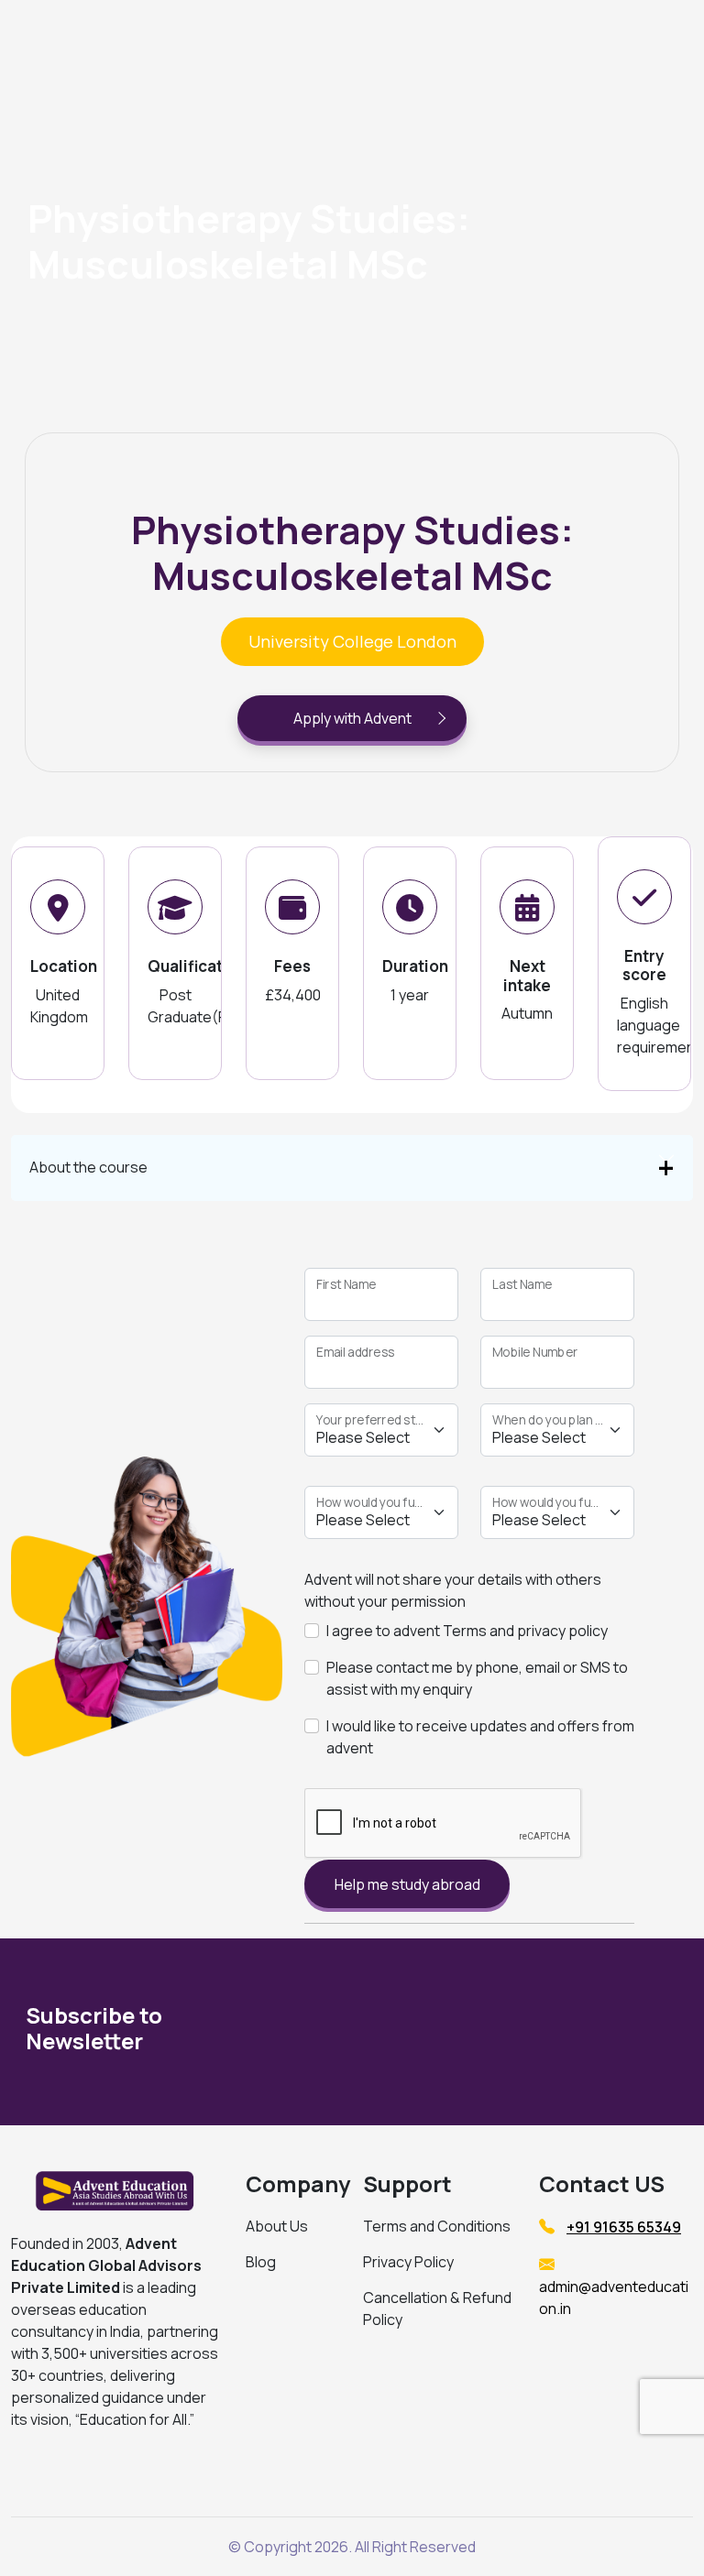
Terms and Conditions (437, 2226)
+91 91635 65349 (624, 2227)
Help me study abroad (407, 1884)
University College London (352, 641)
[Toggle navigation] (576, 39)
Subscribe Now (568, 2032)
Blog (261, 2262)
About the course (88, 1167)
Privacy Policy (408, 2262)
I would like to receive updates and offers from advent (480, 1737)
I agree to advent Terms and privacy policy (467, 1631)
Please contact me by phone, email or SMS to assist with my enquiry (477, 1678)
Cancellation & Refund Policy (437, 2309)
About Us (277, 2226)
